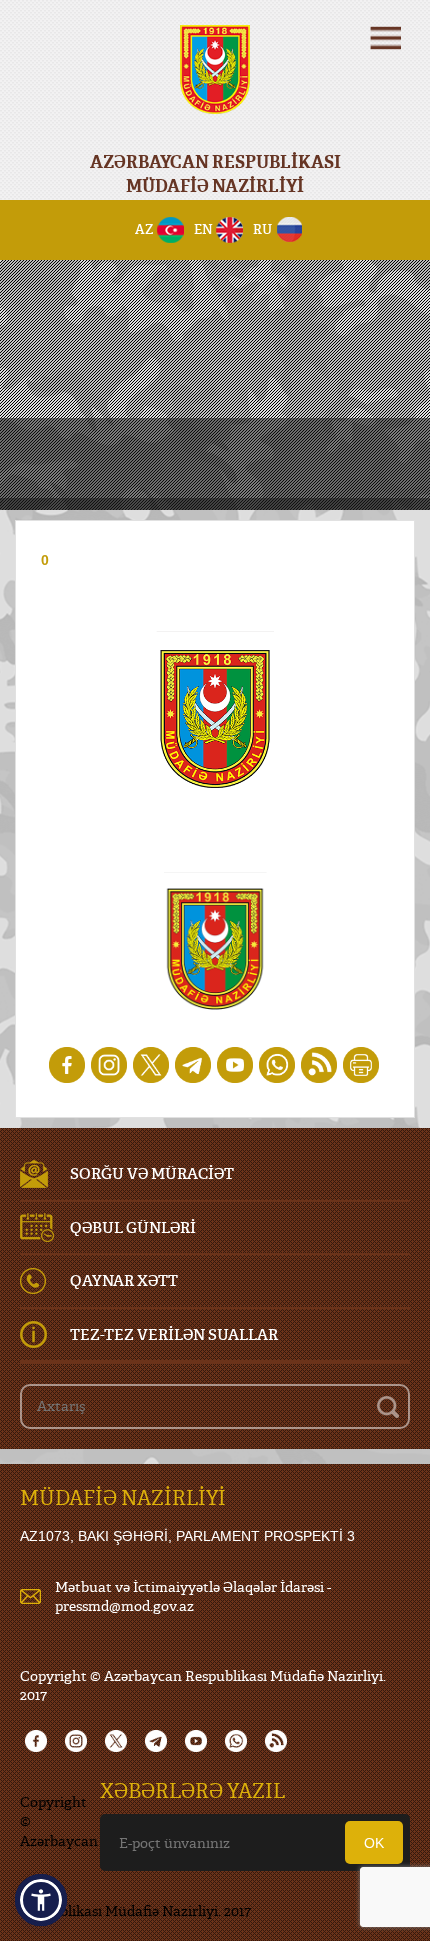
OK (374, 1843)
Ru (262, 229)
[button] (41, 1900)
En (203, 229)
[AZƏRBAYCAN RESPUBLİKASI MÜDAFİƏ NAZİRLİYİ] (215, 82)
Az (144, 229)
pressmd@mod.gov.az (124, 1605)
